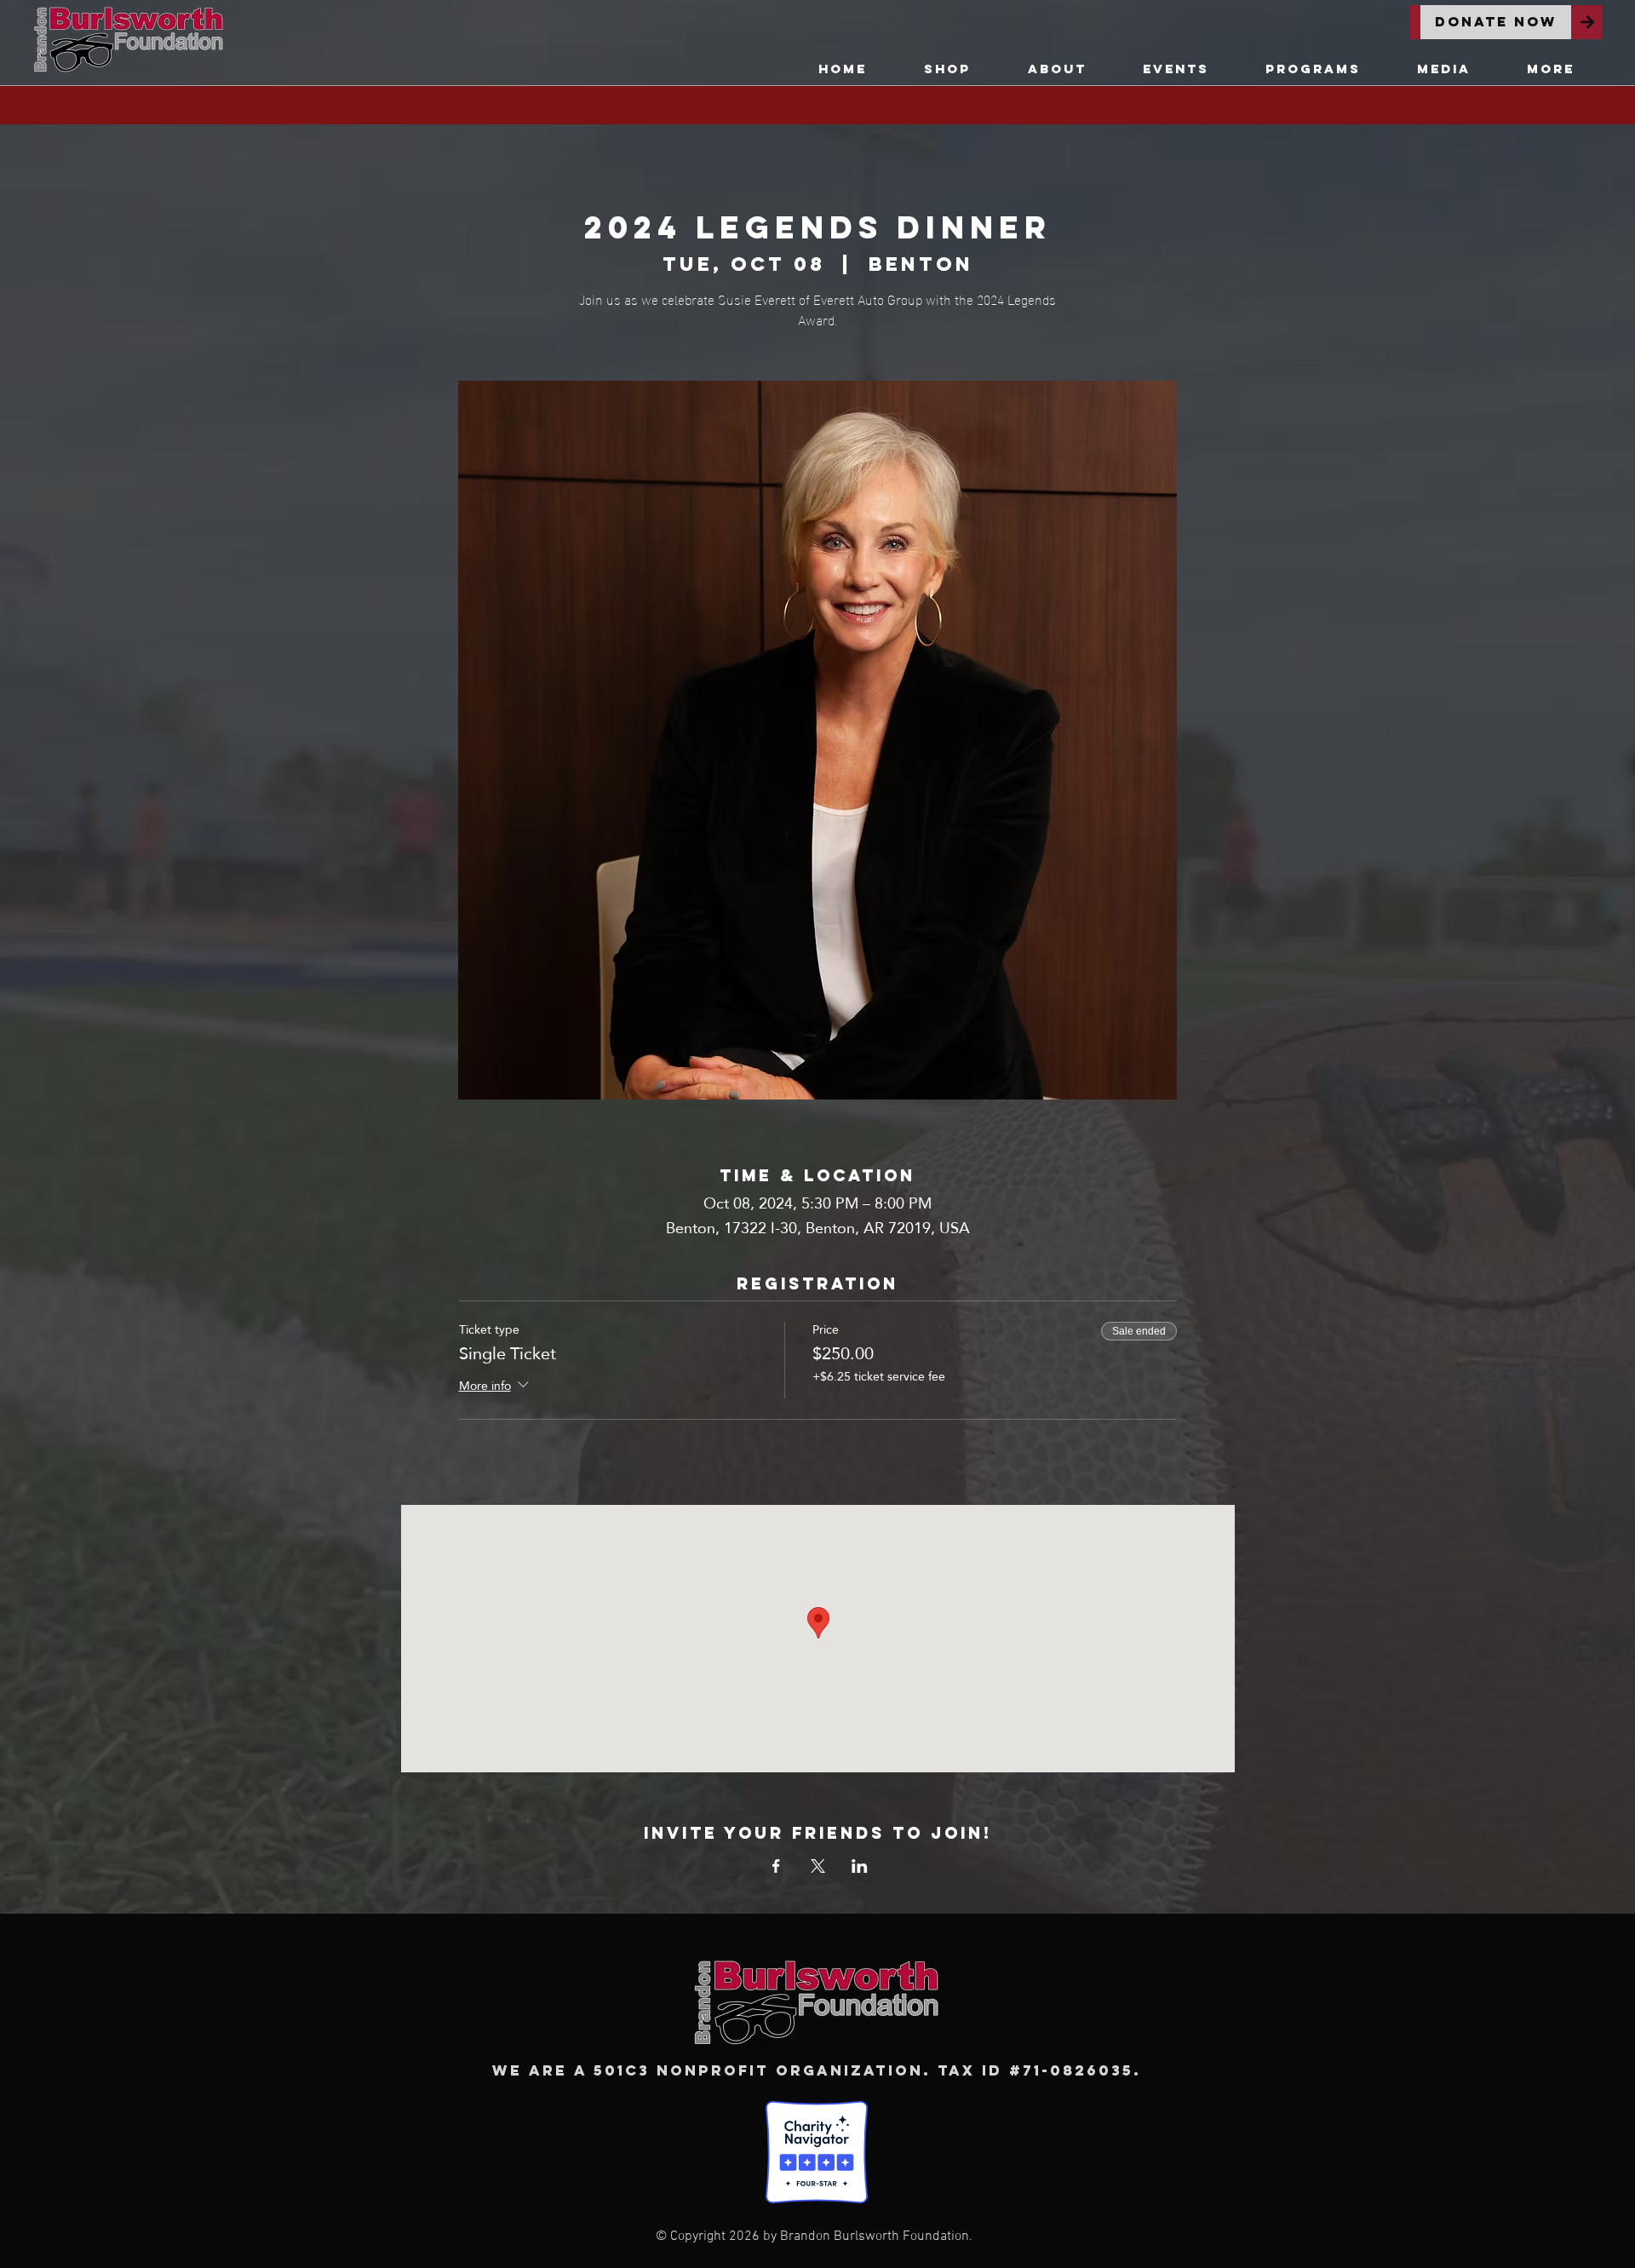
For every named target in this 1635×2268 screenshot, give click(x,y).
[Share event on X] (818, 1866)
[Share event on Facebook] (776, 1866)
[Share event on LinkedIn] (860, 1866)
